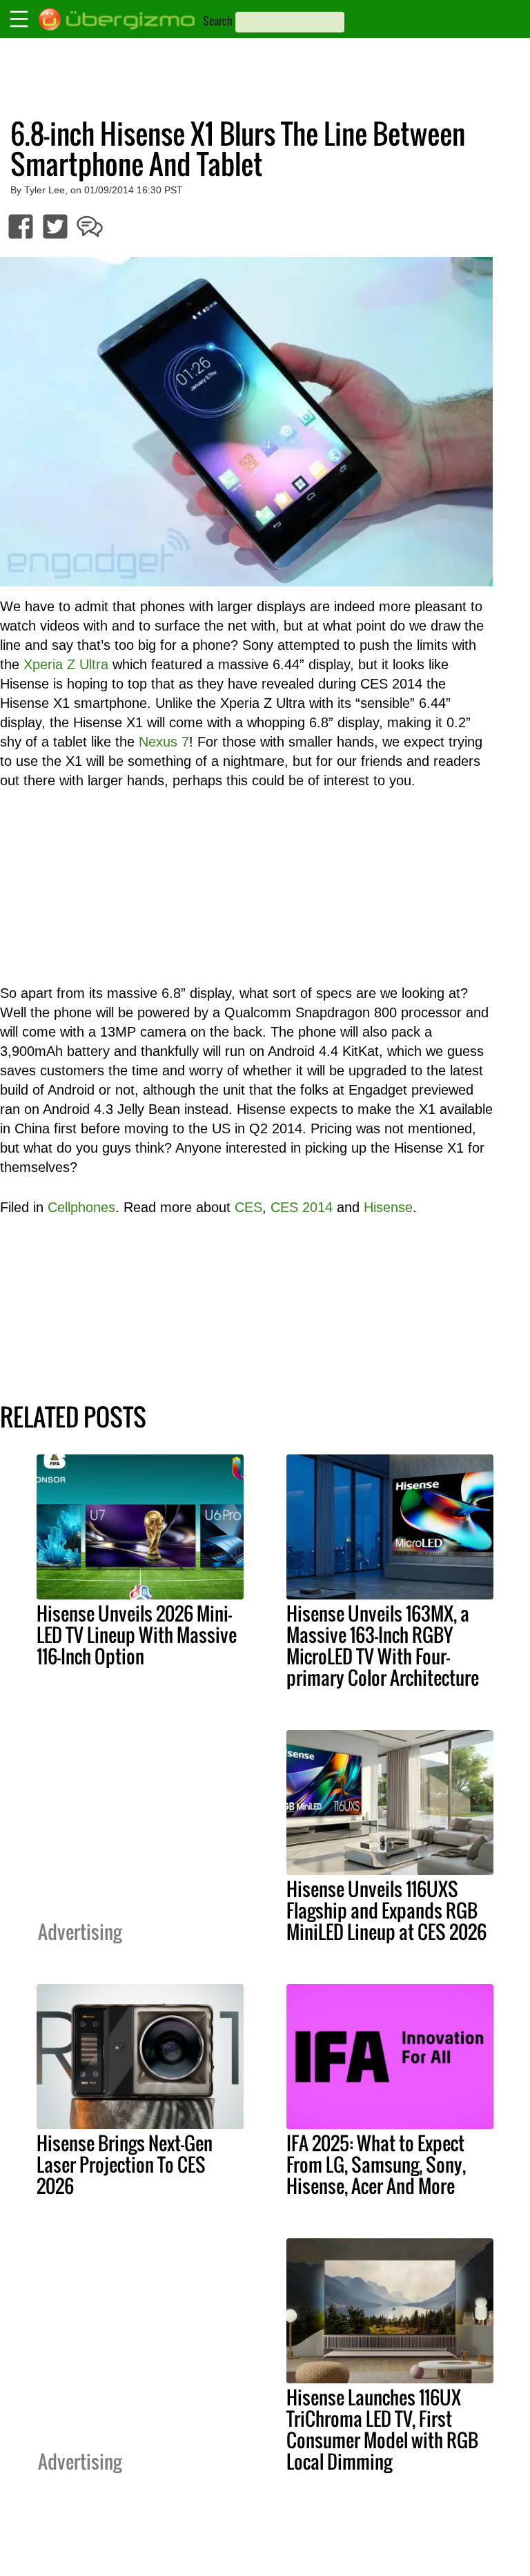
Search (218, 21)
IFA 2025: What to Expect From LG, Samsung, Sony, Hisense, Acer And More (376, 2164)
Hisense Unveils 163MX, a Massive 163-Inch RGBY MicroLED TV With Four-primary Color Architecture (383, 1645)
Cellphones (81, 1207)
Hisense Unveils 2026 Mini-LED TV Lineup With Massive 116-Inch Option (137, 1635)
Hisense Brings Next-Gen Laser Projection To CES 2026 (125, 2164)
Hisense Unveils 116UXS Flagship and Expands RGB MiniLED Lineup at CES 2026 (386, 1910)
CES (248, 1207)
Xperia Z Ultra (66, 664)
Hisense (388, 1207)
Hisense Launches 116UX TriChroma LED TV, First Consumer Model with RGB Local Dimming (382, 2429)
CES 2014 (302, 1207)
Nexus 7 (164, 742)
